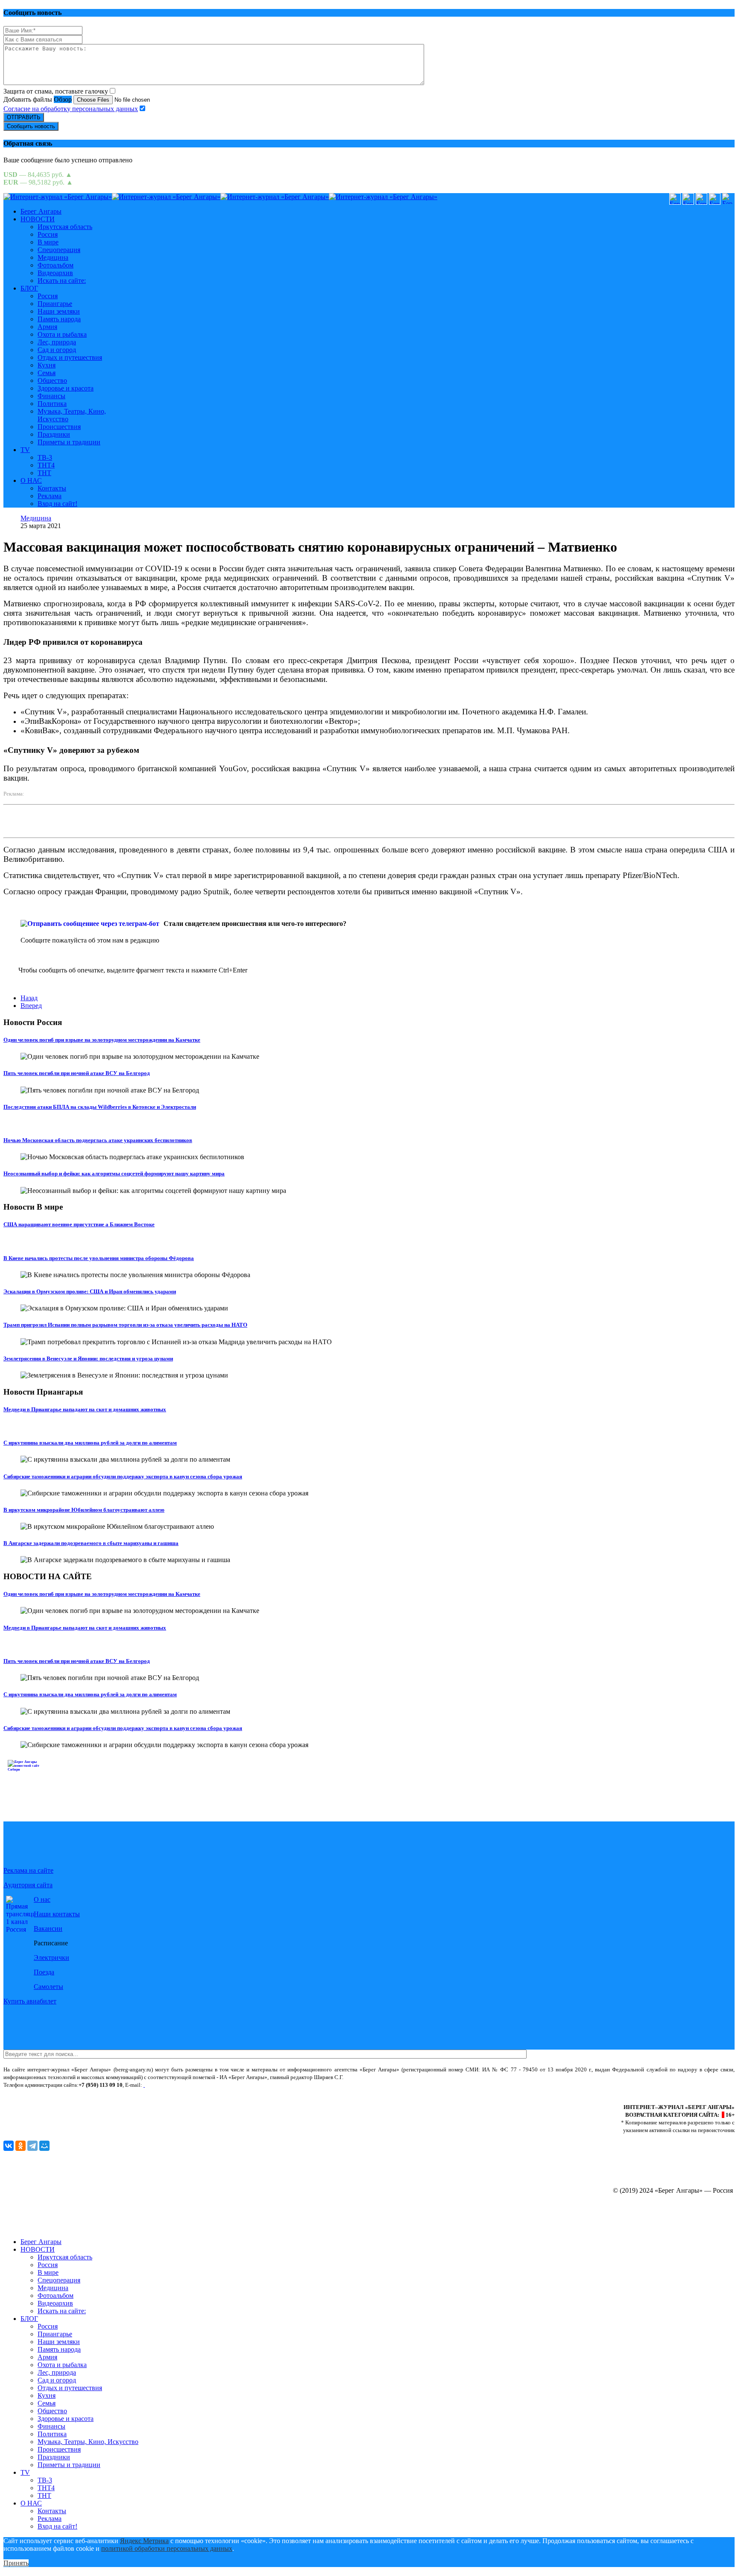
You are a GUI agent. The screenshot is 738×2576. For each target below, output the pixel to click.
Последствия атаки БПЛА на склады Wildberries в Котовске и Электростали (100, 1107)
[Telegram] (32, 2146)
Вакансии (48, 1928)
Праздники (54, 434)
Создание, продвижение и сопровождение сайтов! (661, 2227)
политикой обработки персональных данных (167, 2548)
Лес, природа (57, 342)
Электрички (51, 1958)
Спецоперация (59, 250)
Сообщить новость (31, 126)
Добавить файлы (28, 99)
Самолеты (48, 1987)
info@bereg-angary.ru (172, 2085)
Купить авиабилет (30, 2001)
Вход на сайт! (57, 504)
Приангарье (55, 304)
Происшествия (59, 427)
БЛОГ (29, 288)
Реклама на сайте (28, 1870)
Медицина (53, 257)
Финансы (51, 396)
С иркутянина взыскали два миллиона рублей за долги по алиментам (90, 1443)
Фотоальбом (56, 265)
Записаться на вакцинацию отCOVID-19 (77, 1778)
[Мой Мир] (44, 2146)
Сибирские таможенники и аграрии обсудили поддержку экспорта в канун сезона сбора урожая (123, 1476)
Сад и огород (57, 350)
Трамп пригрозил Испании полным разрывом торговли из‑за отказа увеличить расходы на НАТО (125, 1325)
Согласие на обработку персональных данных (71, 109)
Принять (16, 2563)
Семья (47, 373)
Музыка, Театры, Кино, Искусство (88, 2442)
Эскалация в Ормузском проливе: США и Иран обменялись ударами (90, 1291)
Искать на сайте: (62, 281)
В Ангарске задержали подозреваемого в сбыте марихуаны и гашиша (91, 1543)
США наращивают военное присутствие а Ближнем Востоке (79, 1224)
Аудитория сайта (28, 1885)
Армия (47, 327)
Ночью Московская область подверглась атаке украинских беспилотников (98, 1140)
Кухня (47, 365)
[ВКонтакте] (9, 2146)
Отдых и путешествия (70, 357)
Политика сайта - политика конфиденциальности (61, 2093)
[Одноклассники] (20, 2146)
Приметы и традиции (69, 442)
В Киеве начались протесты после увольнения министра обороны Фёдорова (99, 1258)
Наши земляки (59, 311)
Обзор (63, 99)
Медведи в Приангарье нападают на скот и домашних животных (85, 1409)
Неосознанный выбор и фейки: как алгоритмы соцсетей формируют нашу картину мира (114, 1173)
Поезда (44, 1972)
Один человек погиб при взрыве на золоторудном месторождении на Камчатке (102, 1040)
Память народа (59, 319)
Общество (52, 380)
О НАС (31, 480)
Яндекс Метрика (144, 2541)
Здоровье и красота (66, 388)
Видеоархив (55, 273)
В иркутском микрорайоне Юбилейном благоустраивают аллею (84, 1510)
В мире (48, 242)
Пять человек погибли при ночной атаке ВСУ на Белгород (77, 1073)
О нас (42, 1899)
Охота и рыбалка (62, 334)
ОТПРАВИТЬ (24, 117)
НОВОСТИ (38, 219)
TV (25, 450)
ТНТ (44, 473)
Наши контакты (57, 1914)
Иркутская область (65, 227)
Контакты (52, 488)
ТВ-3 (45, 457)
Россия (48, 234)
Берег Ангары (41, 211)
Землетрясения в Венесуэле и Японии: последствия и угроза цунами (88, 1358)
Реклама (50, 496)
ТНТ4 (46, 465)
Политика (52, 404)
